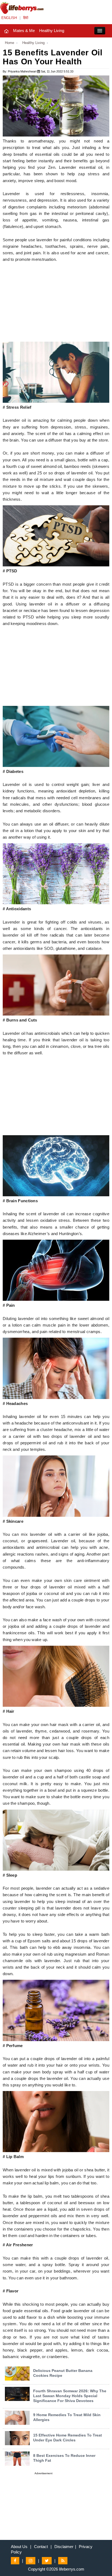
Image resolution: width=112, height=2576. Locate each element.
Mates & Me (24, 31)
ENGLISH (9, 18)
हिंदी (26, 18)
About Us (19, 2547)
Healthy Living (52, 31)
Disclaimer (64, 2547)
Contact (41, 2547)
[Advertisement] (56, 304)
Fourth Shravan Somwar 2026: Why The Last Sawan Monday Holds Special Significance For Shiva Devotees (70, 2396)
